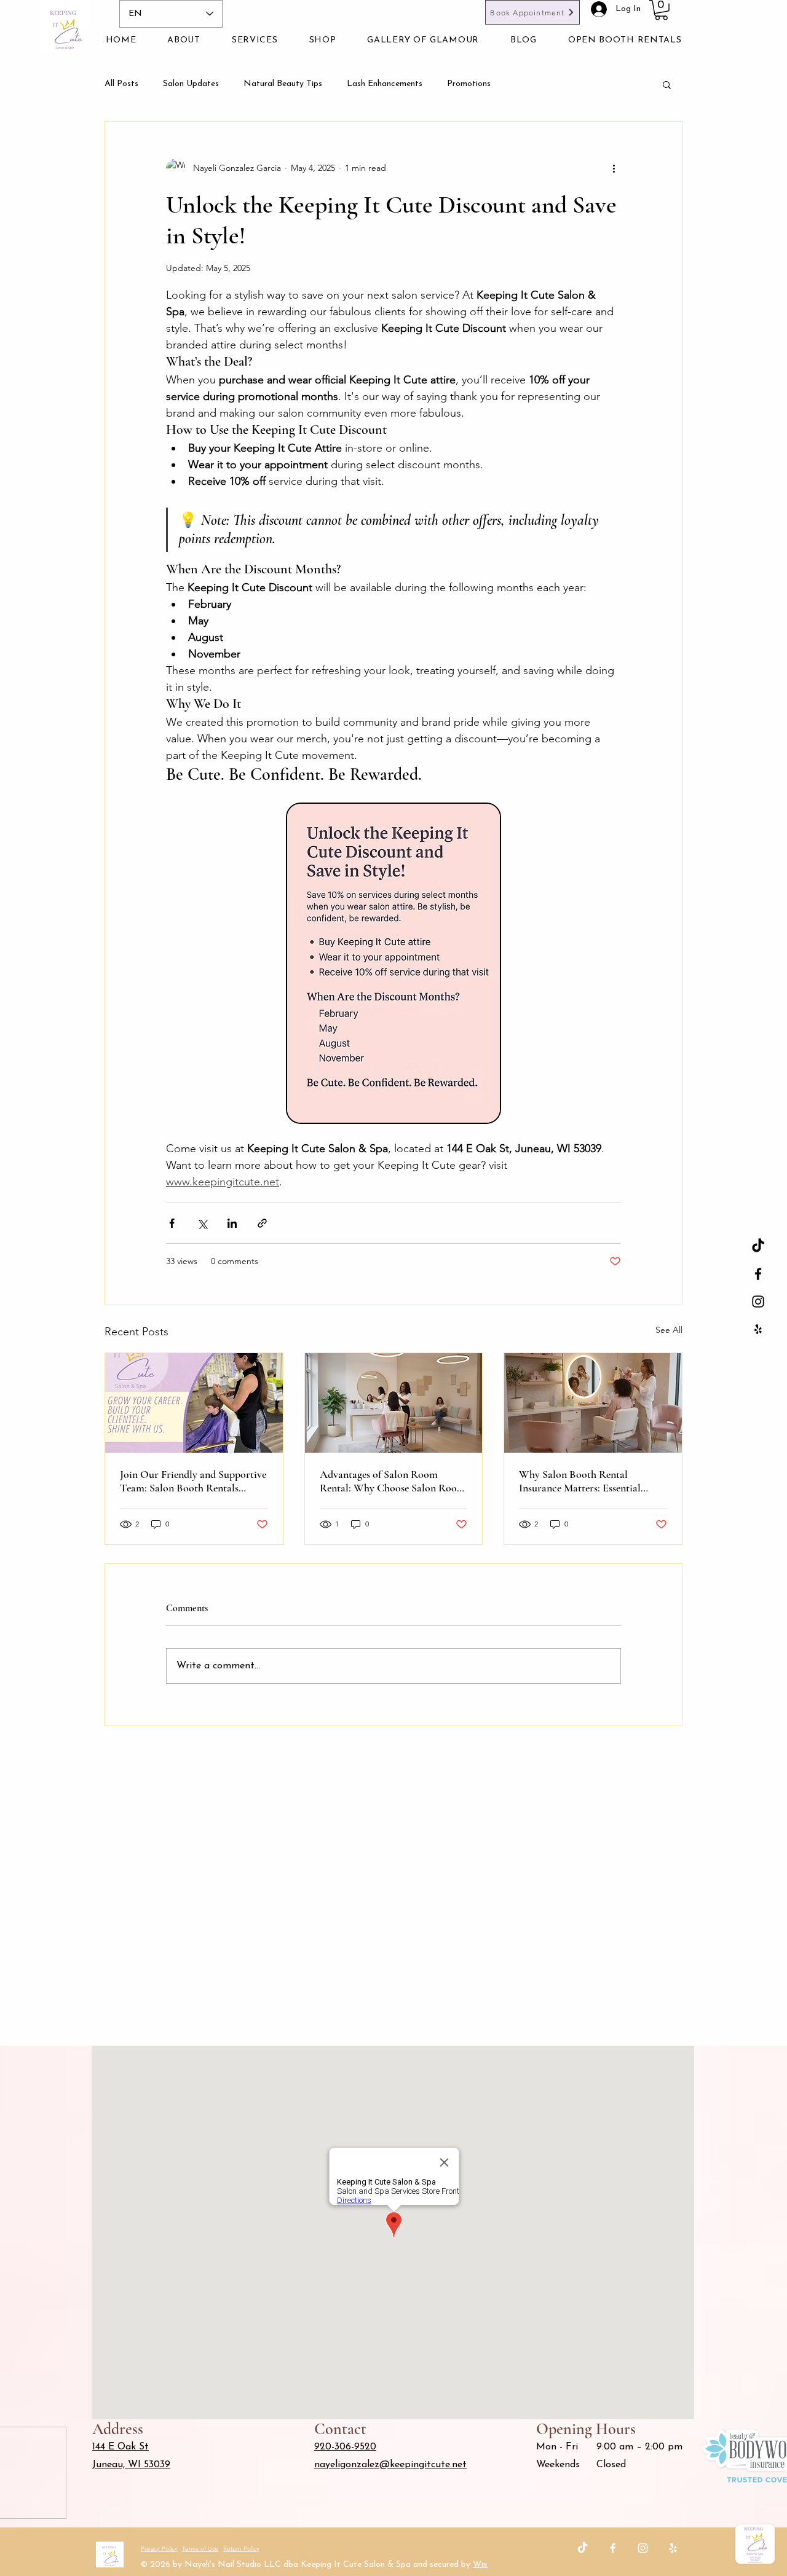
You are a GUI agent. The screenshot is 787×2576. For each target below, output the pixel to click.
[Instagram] (643, 2548)
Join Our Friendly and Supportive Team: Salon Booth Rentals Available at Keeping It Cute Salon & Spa (193, 1481)
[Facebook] (613, 2548)
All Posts (121, 84)
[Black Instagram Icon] (758, 1302)
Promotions (469, 84)
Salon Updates (191, 84)
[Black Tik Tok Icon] (758, 1246)
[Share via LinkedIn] (232, 1223)
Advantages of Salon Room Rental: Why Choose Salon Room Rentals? (393, 1481)
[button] (661, 10)
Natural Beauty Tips (283, 84)
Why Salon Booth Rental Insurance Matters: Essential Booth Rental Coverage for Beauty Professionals (580, 1481)
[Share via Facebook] (172, 1223)
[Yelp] (673, 2548)
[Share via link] (262, 1223)
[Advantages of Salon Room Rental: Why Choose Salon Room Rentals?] (394, 1403)
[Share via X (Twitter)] (202, 1223)
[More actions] (614, 168)
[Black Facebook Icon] (758, 1274)
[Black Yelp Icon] (758, 1329)
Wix (480, 2565)
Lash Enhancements (385, 84)
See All (669, 1330)
